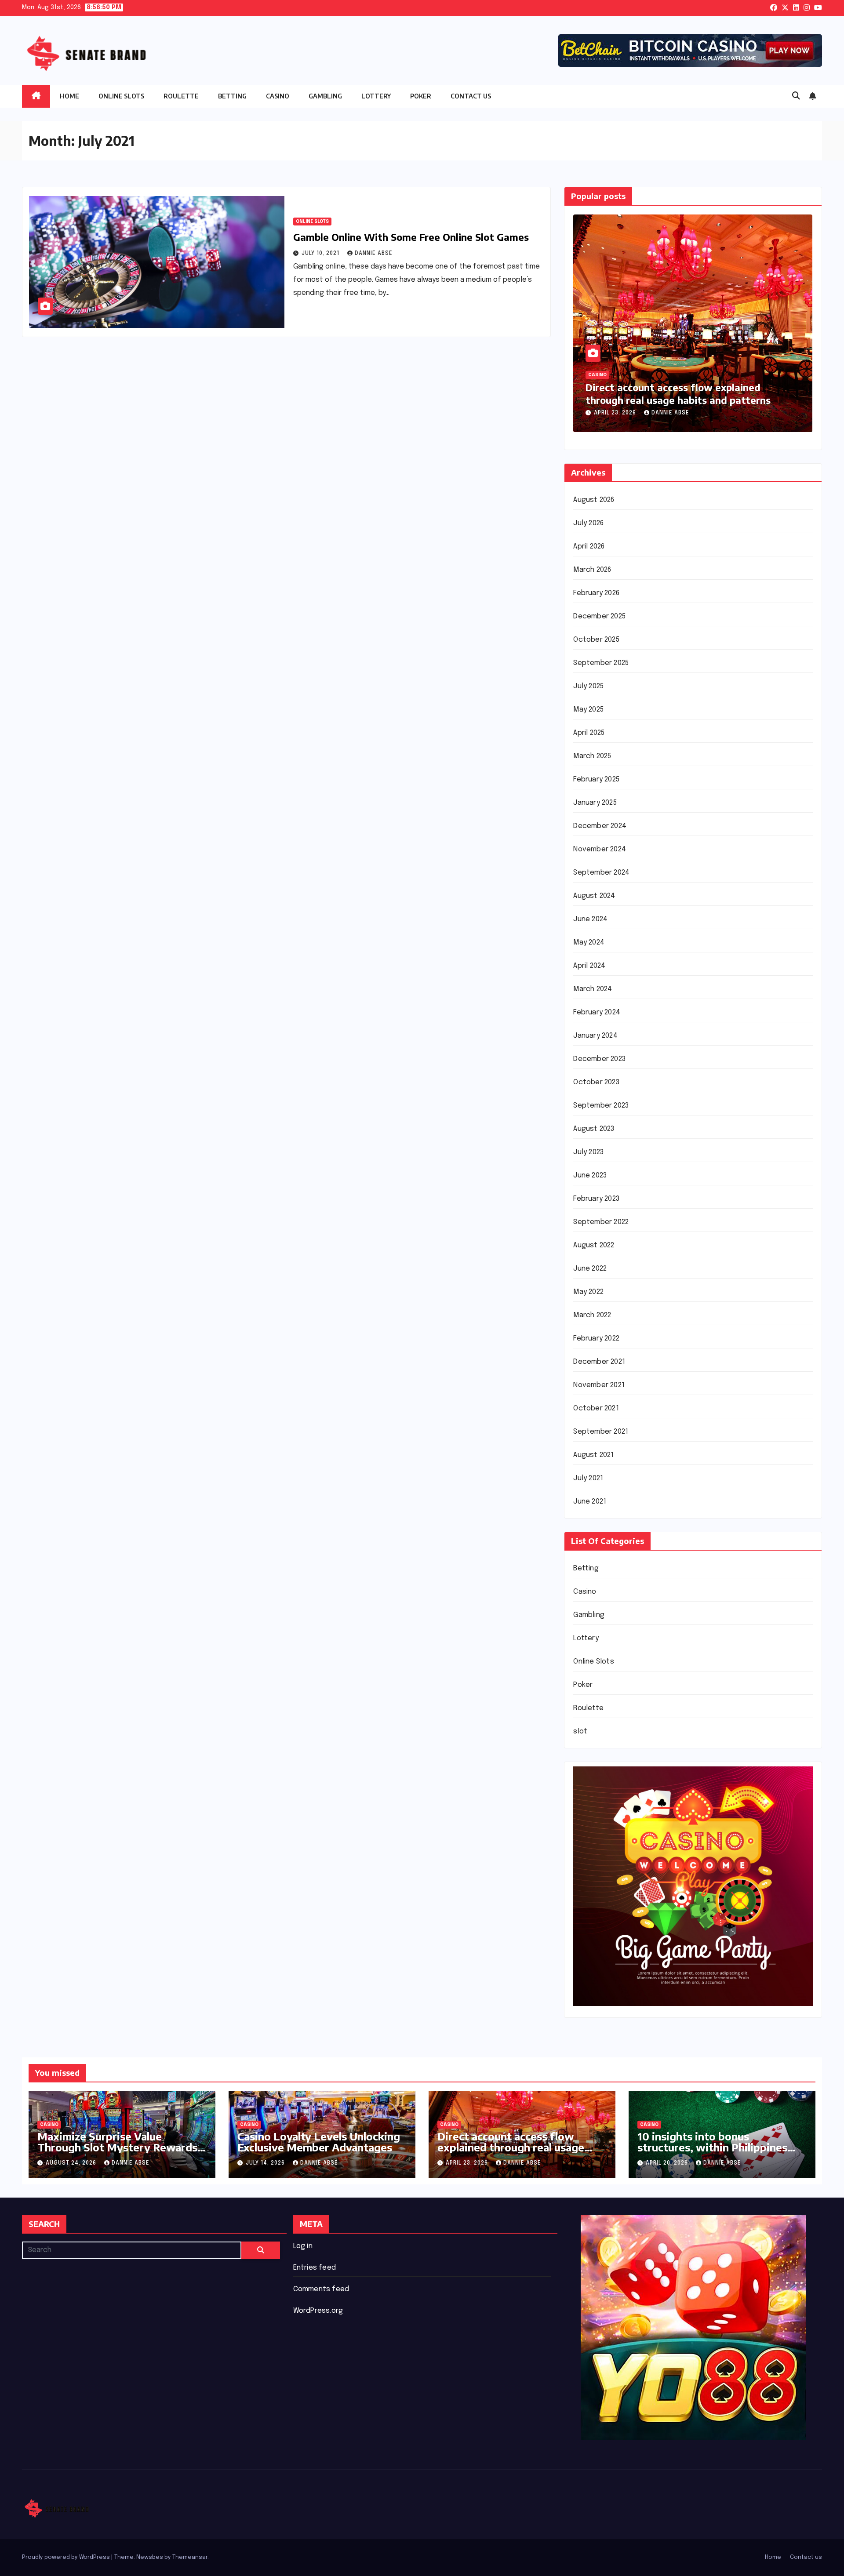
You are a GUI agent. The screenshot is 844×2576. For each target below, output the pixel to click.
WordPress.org (318, 2311)
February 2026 (596, 593)
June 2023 (590, 1175)
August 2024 (594, 896)
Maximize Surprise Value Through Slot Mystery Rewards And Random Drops (117, 2147)
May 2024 (589, 943)
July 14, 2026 (266, 2163)
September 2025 (601, 663)
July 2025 (588, 686)
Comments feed (321, 2289)
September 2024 (601, 873)
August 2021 (593, 1455)
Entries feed (315, 2268)
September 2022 (601, 1222)
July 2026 (588, 523)
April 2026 (589, 547)
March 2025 (592, 756)
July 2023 (588, 1152)
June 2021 (590, 1502)
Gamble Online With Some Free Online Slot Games (411, 237)
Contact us (471, 96)
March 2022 (592, 1315)
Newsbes (150, 2557)
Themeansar (190, 2557)
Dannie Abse (374, 254)
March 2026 (592, 570)
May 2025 (588, 710)
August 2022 (594, 1245)
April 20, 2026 (616, 413)
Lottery (376, 96)
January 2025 (595, 803)
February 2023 (596, 1199)
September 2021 (601, 1432)
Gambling (325, 96)
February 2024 (597, 1012)
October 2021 (596, 1408)
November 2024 (600, 849)
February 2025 (596, 779)
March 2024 (593, 989)
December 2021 (599, 1362)
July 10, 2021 (321, 254)
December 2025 (599, 616)
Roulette (181, 96)
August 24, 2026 (72, 2163)
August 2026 (594, 500)
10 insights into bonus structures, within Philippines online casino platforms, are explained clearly (681, 400)
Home (69, 96)
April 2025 (589, 733)
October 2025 (596, 640)
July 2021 (588, 1478)
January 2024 (595, 1036)
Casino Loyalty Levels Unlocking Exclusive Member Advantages (319, 2142)
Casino (278, 96)
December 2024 (600, 826)
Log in (303, 2246)
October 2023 (596, 1082)
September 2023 (601, 1106)
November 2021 (599, 1385)
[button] (796, 96)
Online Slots (121, 96)
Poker (421, 96)
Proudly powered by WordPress (67, 2557)
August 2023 (594, 1129)
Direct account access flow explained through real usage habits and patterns (511, 2147)
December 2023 (599, 1059)
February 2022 (596, 1339)
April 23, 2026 (468, 2163)
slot (580, 1731)
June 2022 (590, 1269)
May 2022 (588, 1292)
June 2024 (590, 919)
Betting (232, 96)
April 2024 (589, 966)
